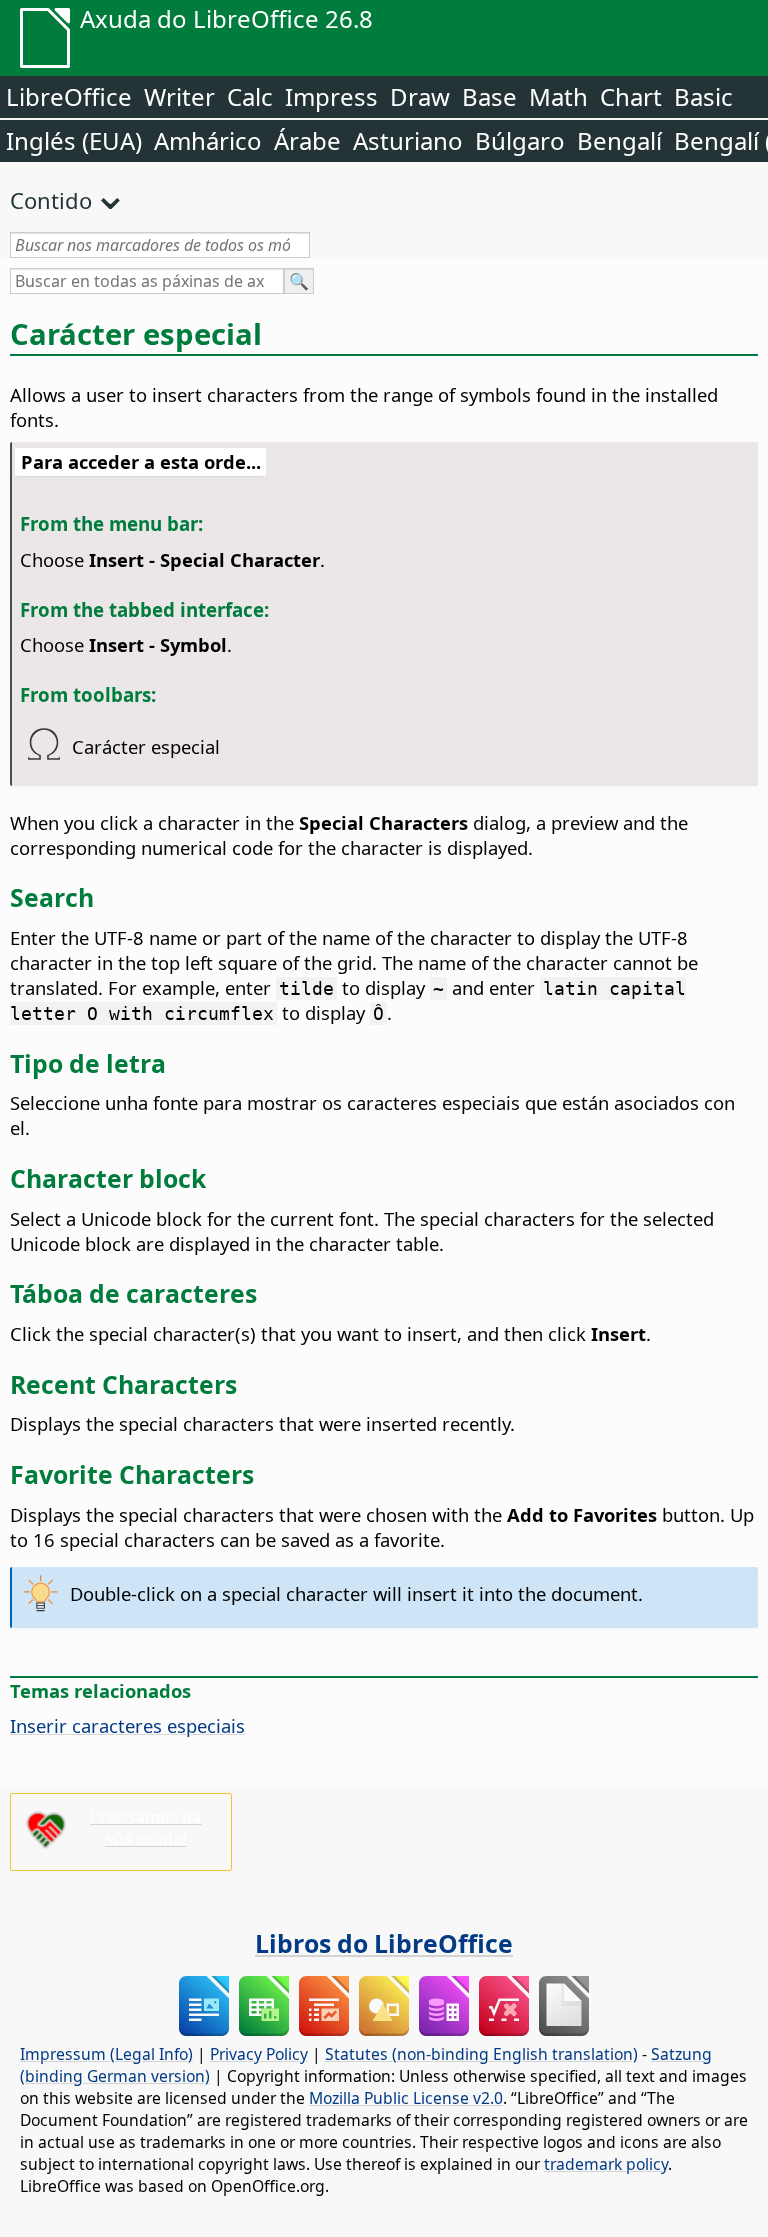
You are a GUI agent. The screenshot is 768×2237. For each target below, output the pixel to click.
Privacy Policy (259, 2054)
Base (489, 96)
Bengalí (619, 140)
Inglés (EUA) (74, 140)
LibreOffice (69, 96)
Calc (250, 96)
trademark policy (606, 2164)
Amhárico (208, 140)
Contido (51, 200)
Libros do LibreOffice (384, 1943)
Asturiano (408, 140)
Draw (420, 96)
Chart (631, 96)
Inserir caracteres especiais (127, 1725)
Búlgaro (520, 140)
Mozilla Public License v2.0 (406, 2098)
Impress (331, 96)
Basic (703, 96)
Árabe (307, 140)
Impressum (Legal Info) (106, 2054)
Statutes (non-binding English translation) (481, 2054)
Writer (179, 96)
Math (558, 96)
